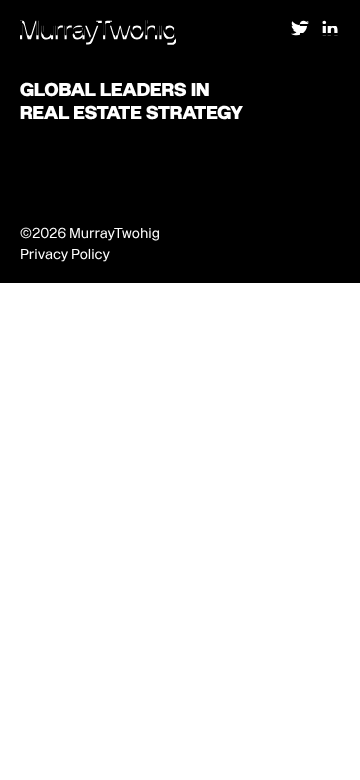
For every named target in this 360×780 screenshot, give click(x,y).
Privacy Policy (65, 254)
